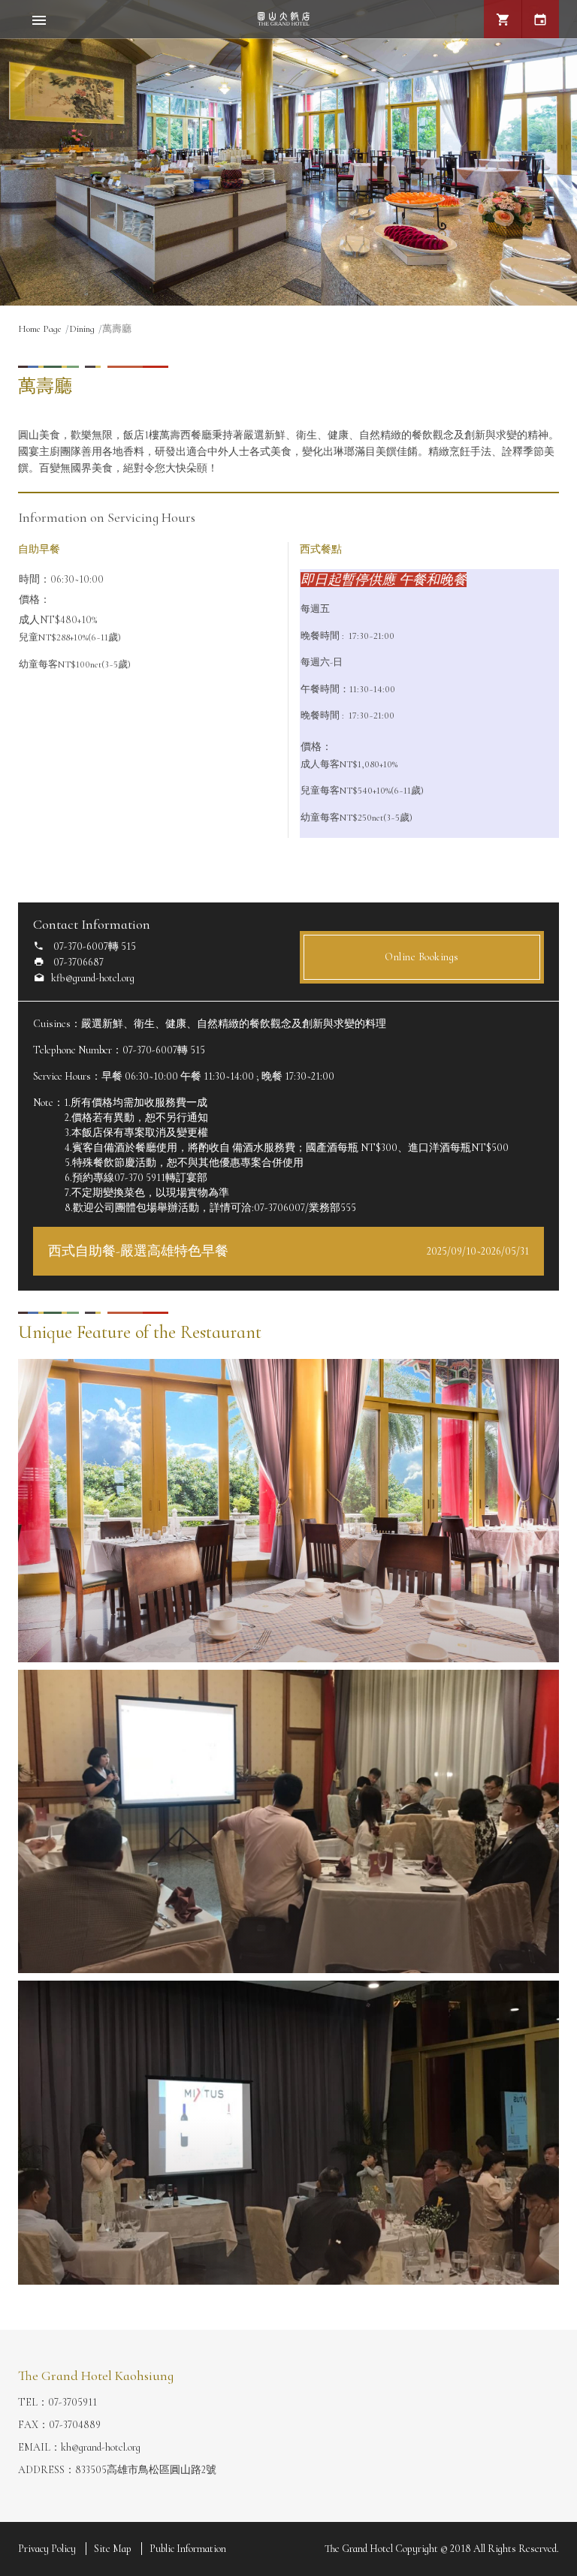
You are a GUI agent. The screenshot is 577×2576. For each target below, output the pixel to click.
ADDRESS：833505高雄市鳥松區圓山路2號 (117, 2470)
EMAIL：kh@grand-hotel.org (79, 2447)
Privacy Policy (47, 2549)
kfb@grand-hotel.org (93, 978)
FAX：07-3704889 (59, 2425)
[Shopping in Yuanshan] (503, 19)
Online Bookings (422, 957)
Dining (82, 329)
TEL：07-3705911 (57, 2402)
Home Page (40, 329)
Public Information (188, 2549)
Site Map (113, 2549)
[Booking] (540, 19)
